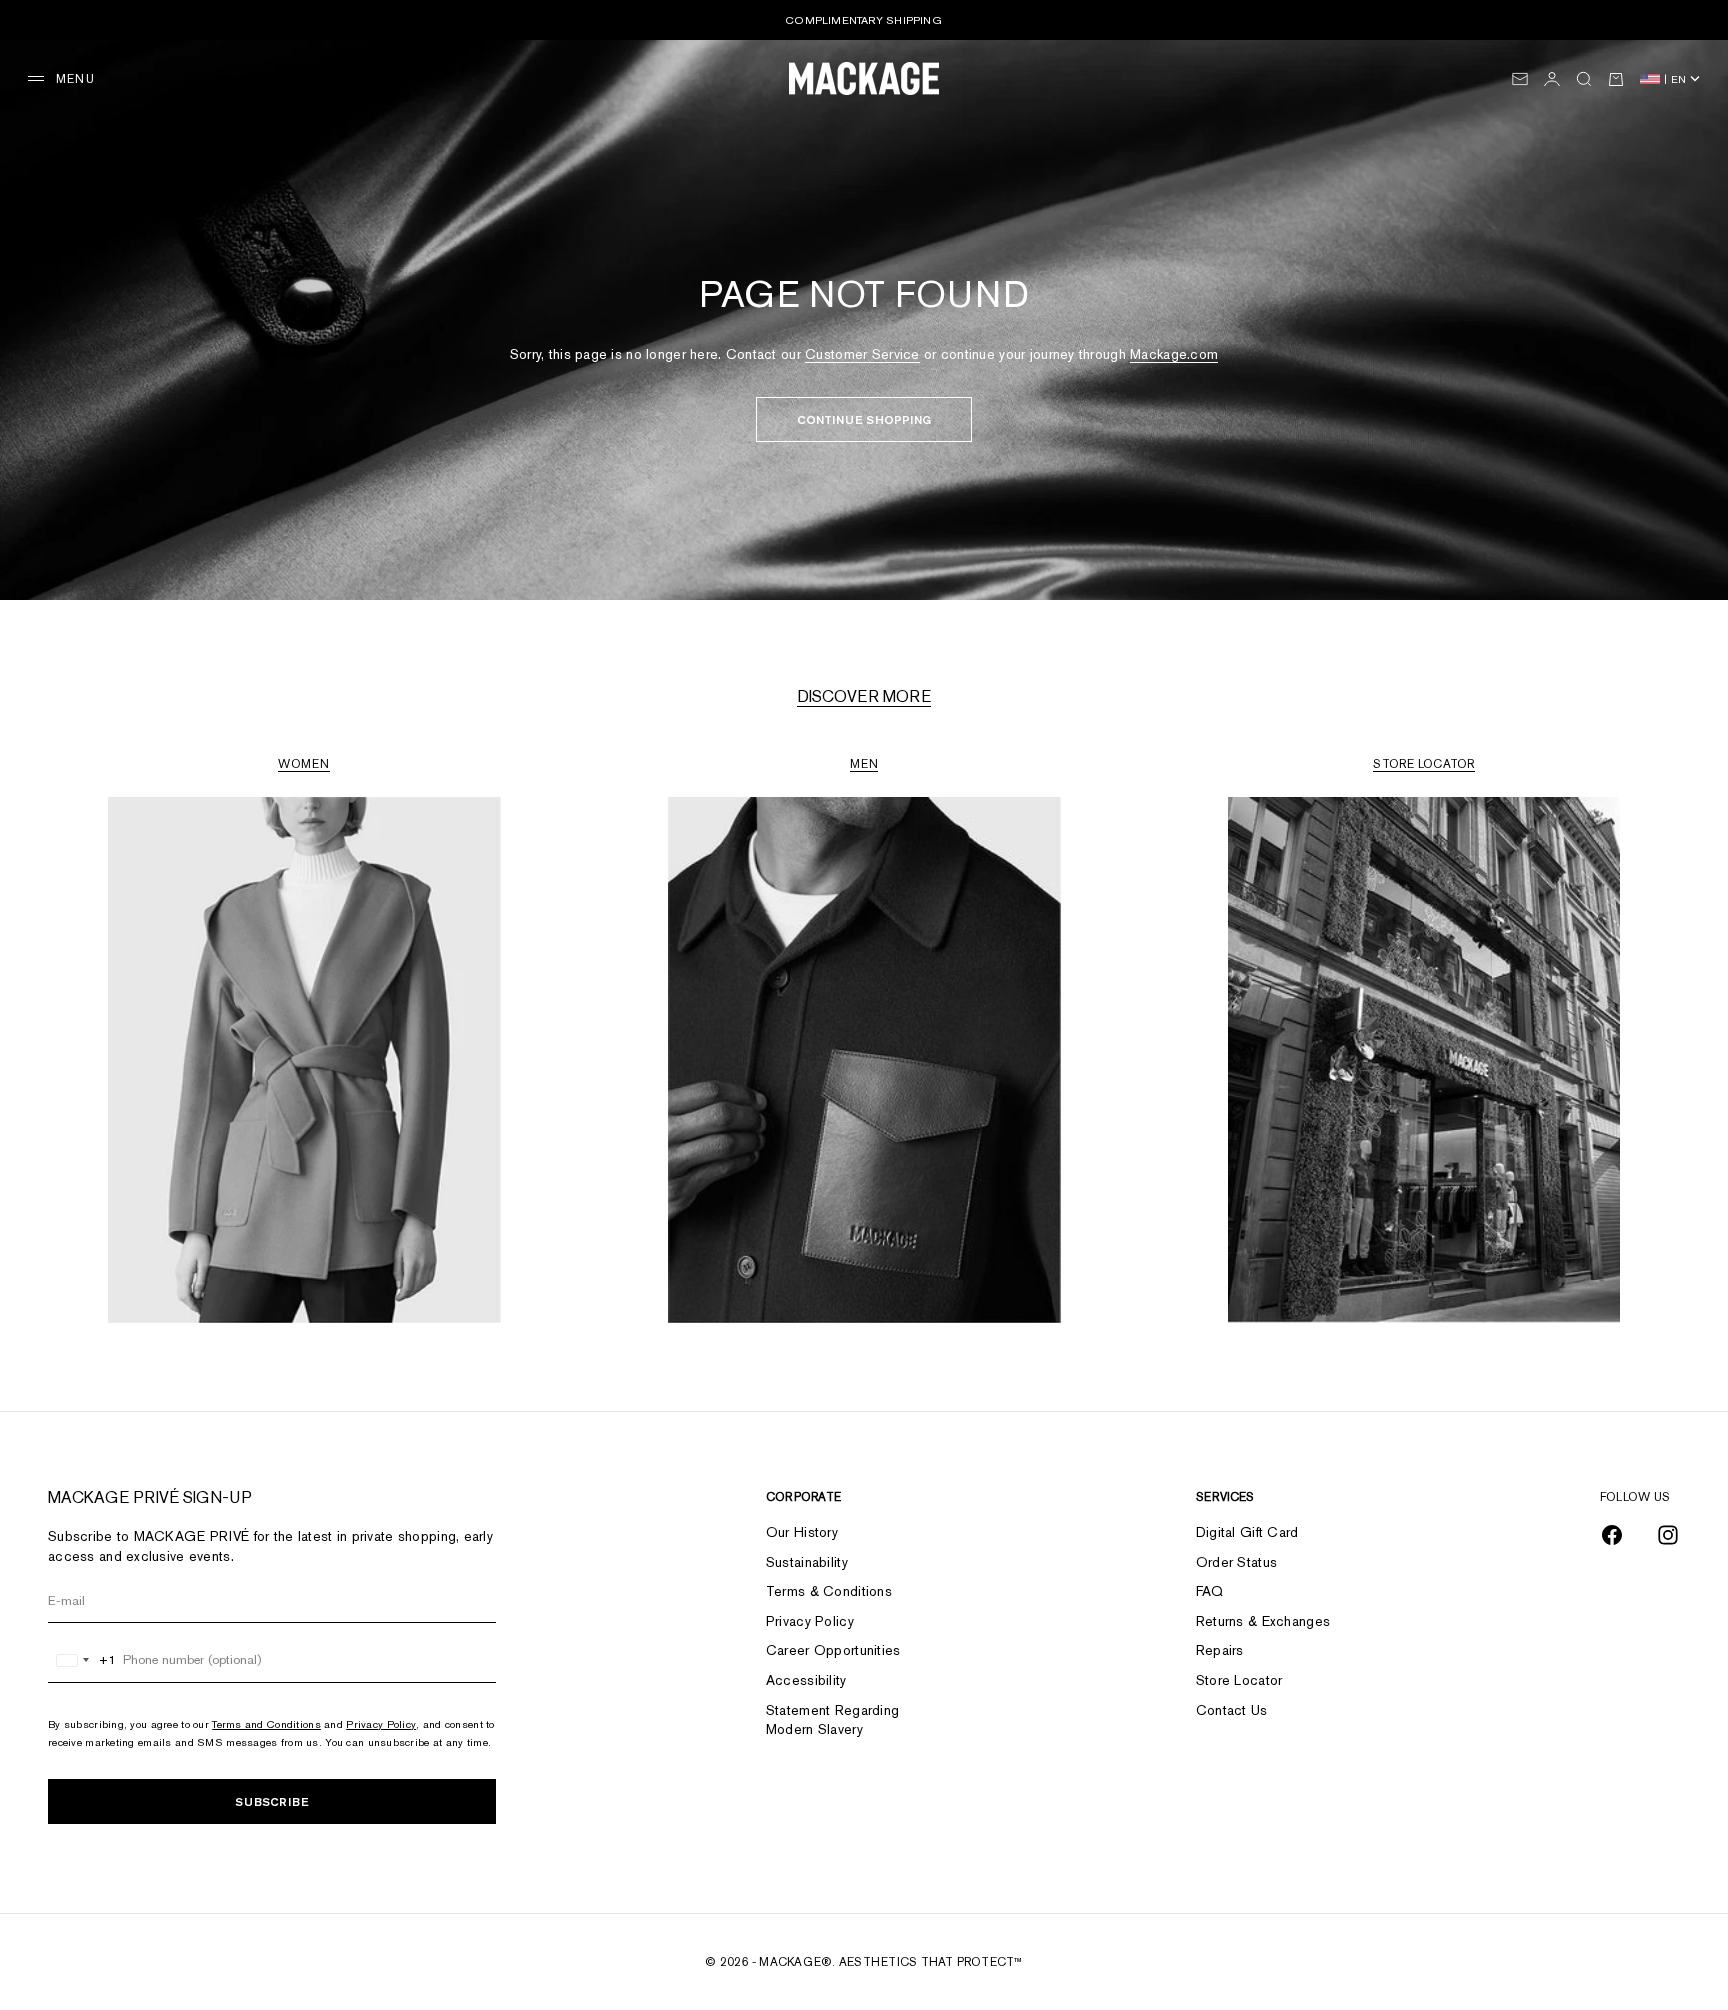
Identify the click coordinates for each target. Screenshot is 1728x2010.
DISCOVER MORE (864, 696)
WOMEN (303, 764)
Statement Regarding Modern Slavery (832, 1720)
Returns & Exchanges (1263, 1621)
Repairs (1220, 1650)
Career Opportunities (833, 1650)
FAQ (1210, 1591)
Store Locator (1239, 1680)
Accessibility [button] (806, 1680)
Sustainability (807, 1562)
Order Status (1236, 1562)
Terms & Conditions (829, 1591)
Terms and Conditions (266, 1724)
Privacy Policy (381, 1724)
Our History (802, 1532)
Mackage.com (1174, 354)
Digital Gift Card (1247, 1532)
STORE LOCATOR (1423, 764)
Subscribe (272, 1801)
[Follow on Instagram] (1668, 1535)
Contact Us (1232, 1710)
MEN (864, 764)
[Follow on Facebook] (1612, 1535)
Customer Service (862, 354)
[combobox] (82, 1660)
